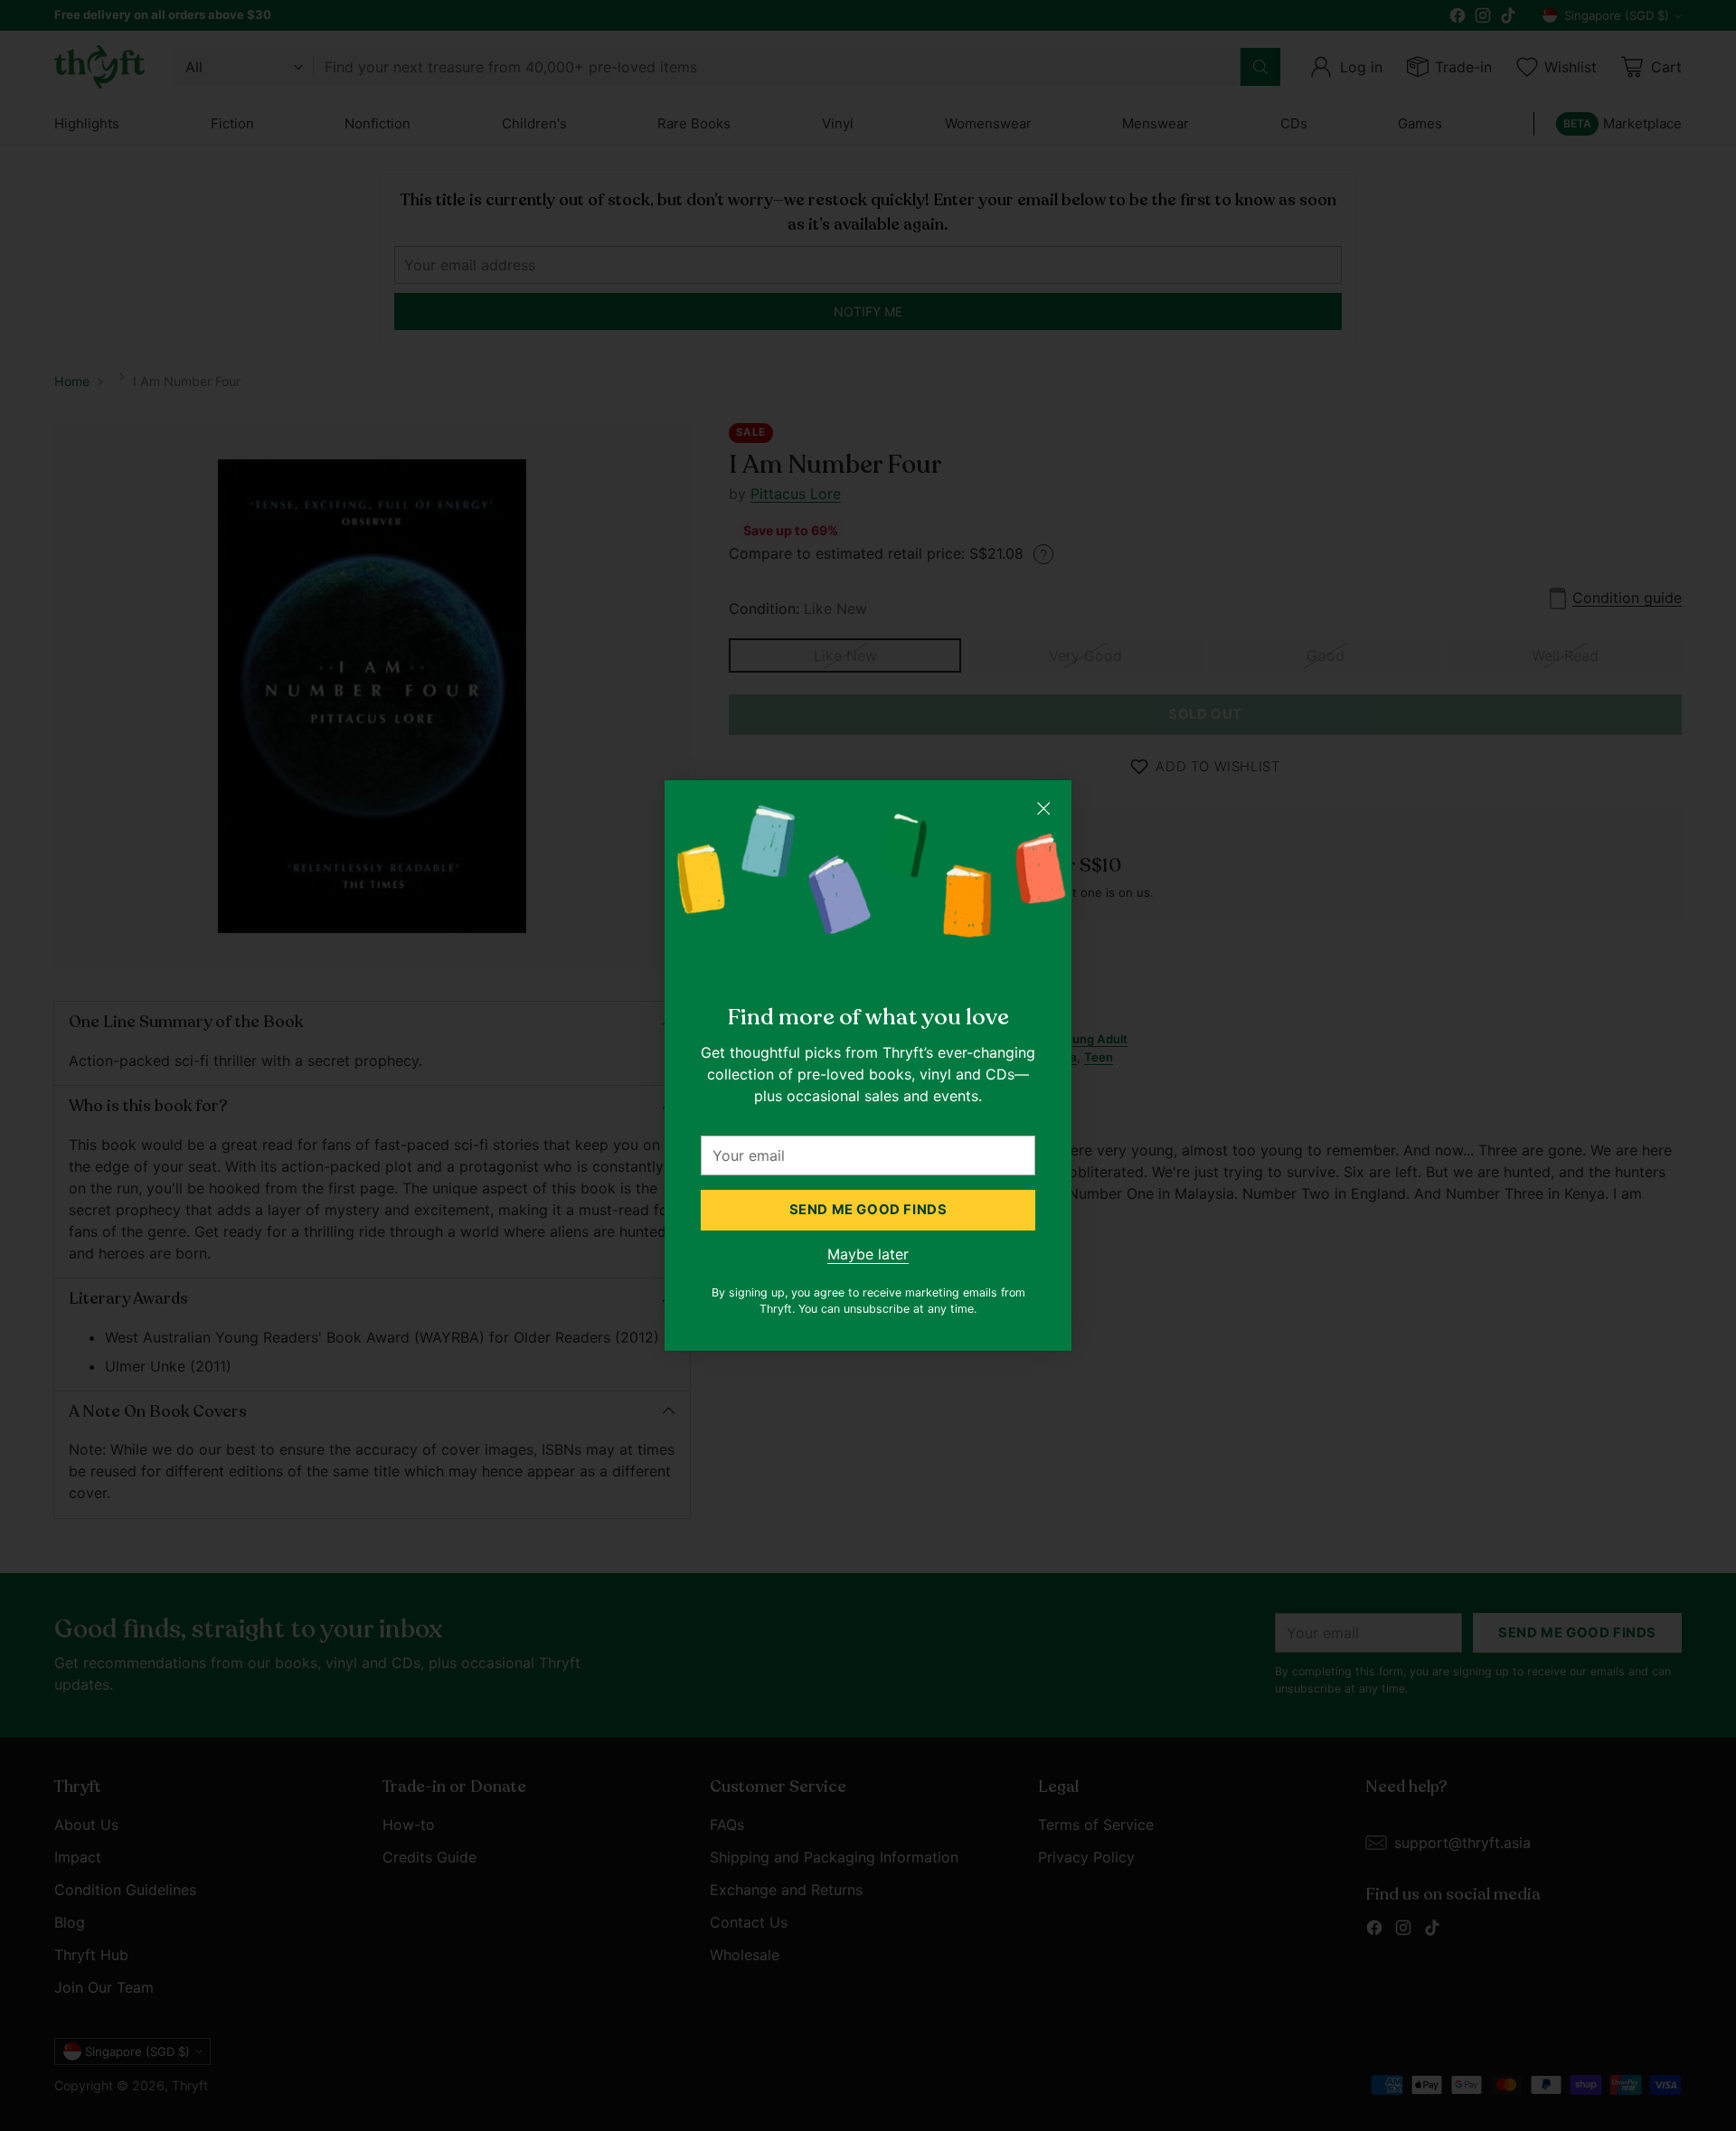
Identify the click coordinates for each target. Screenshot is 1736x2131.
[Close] (1043, 808)
